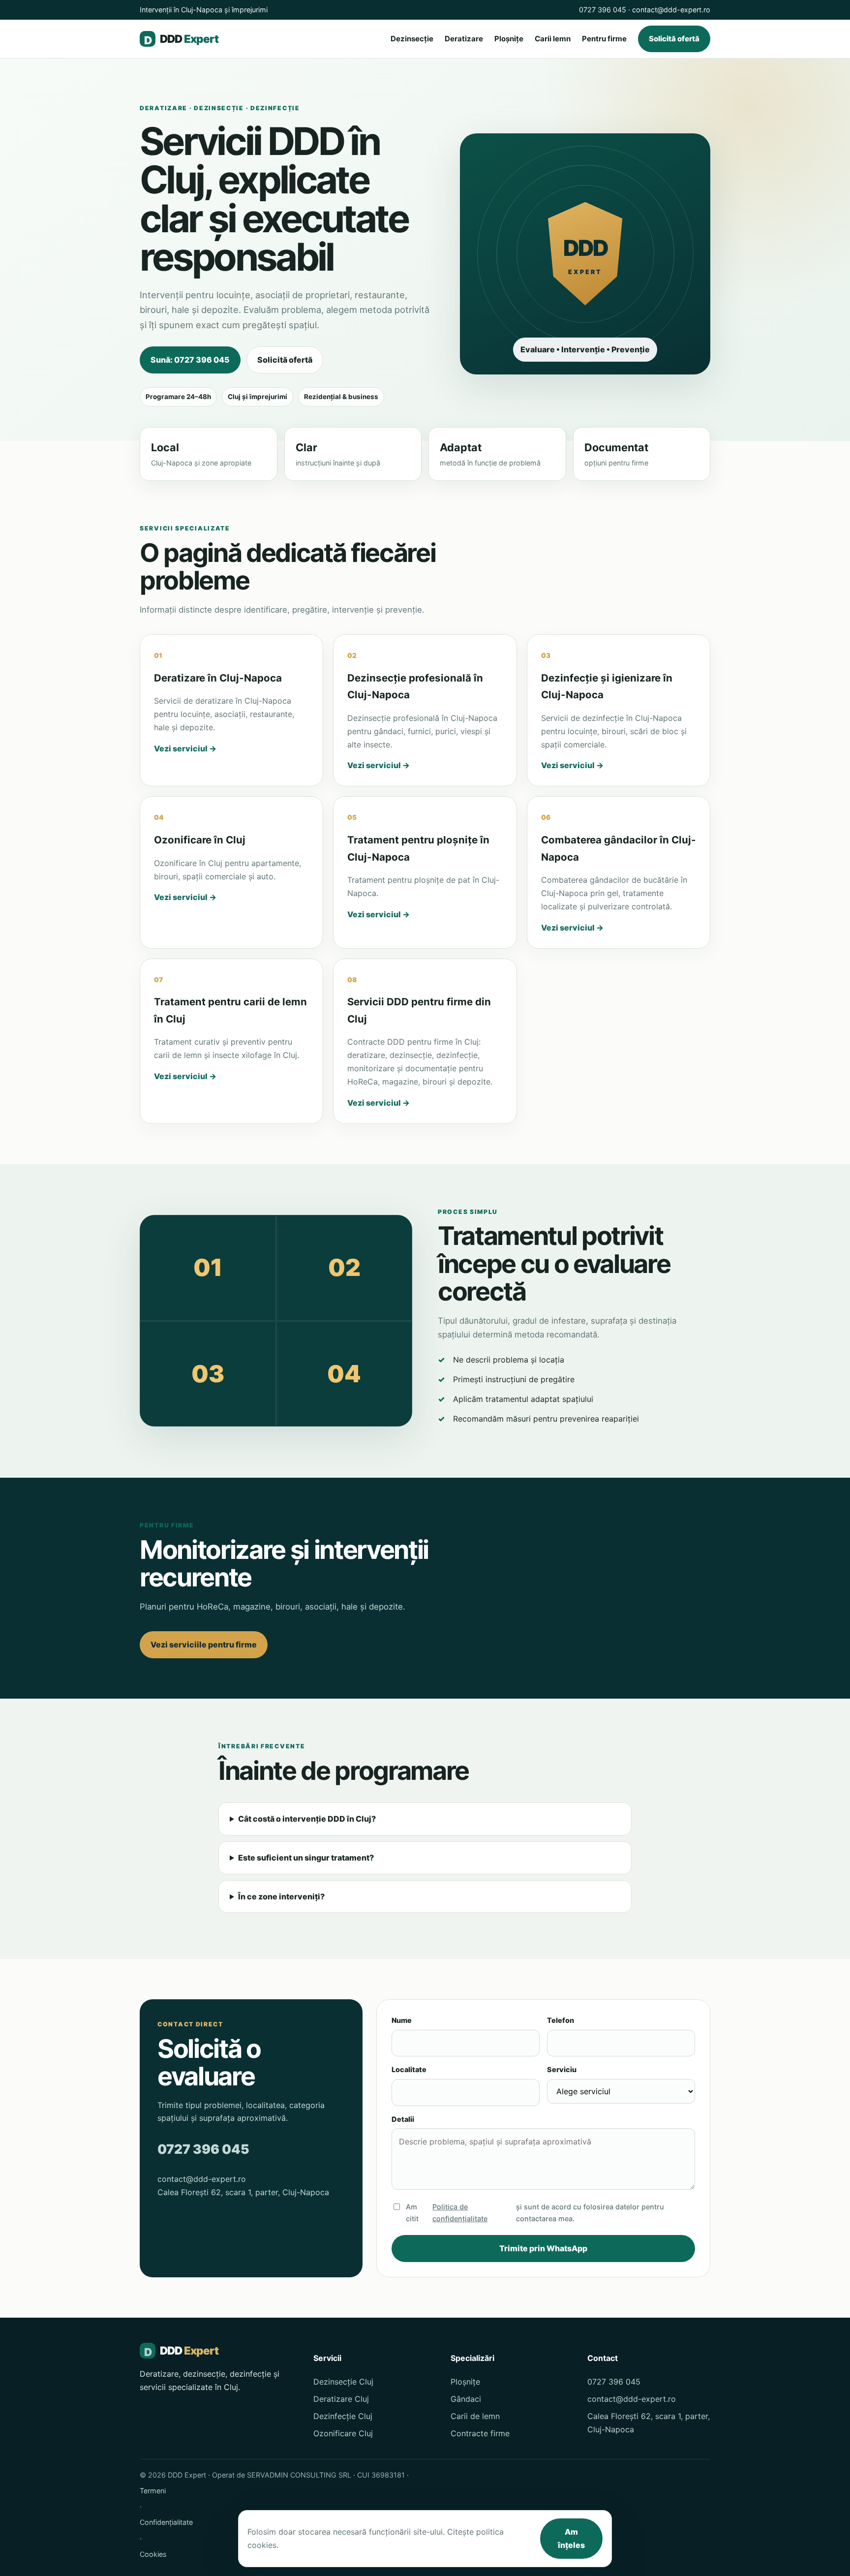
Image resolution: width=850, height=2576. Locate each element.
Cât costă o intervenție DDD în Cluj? (307, 1819)
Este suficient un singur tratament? (306, 1858)
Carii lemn (553, 39)
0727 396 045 (603, 10)
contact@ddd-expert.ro (671, 10)
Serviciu (562, 2069)
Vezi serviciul (185, 748)
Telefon (561, 2020)
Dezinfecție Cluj (343, 2416)
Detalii (403, 2119)
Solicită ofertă (674, 39)
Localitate (409, 2069)
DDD (181, 39)
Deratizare (464, 39)
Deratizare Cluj (341, 2399)
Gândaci (466, 2399)
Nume (402, 2020)
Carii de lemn (475, 2416)
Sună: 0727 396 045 (190, 360)
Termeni (153, 2491)
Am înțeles (571, 2538)
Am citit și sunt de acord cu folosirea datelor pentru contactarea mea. (535, 2213)
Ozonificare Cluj (343, 2433)
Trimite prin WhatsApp (543, 2248)
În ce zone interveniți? (281, 1896)
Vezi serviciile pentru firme (204, 1645)
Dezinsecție (412, 39)
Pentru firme (604, 39)
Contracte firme (480, 2433)
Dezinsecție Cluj (343, 2382)
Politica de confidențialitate (460, 2213)
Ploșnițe (509, 39)
